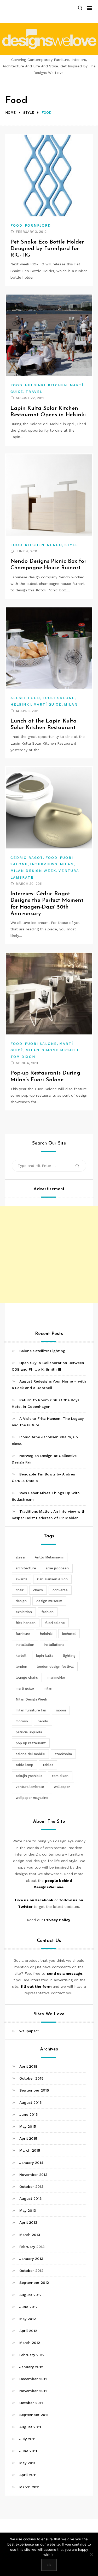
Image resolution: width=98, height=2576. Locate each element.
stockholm (63, 1754)
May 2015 (28, 2126)
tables (48, 1765)
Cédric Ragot (27, 858)
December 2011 (33, 2379)
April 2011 (28, 2475)
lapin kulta (45, 1656)
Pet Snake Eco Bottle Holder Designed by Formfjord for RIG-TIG (47, 249)
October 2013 (31, 2187)
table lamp (24, 1765)
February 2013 (32, 2247)
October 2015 (31, 2078)
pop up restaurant (31, 1743)
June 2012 (28, 2307)
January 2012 (31, 2367)
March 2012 (30, 2343)
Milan (71, 704)
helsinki (46, 1634)
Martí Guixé (48, 704)
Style (71, 545)
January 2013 (31, 2259)
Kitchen (58, 385)
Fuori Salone (59, 698)
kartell (21, 1656)
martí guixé (25, 1688)
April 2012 (28, 2331)
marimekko (56, 1677)
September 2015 (34, 2090)
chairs (38, 1590)
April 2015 (28, 2138)
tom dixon (60, 1776)
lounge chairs (27, 1677)
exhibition (24, 1612)
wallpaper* (29, 2031)
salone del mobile (30, 1754)
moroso (22, 1721)
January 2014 (31, 2163)
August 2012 (30, 2295)
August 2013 (31, 2198)
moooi (61, 1710)
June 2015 (28, 2114)
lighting (69, 1656)
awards (22, 1579)
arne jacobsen (57, 1568)
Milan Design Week (33, 871)
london (21, 1667)
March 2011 (29, 2487)
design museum (49, 1601)
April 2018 (28, 2066)
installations (54, 1645)
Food (16, 225)
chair (20, 1590)
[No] (91, 2554)
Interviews (44, 864)
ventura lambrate (30, 1787)
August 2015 (30, 2102)
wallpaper (62, 1787)
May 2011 (27, 2463)
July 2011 (27, 2439)
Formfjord (38, 225)
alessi (20, 1557)
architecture (26, 1568)
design (21, 1601)
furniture (23, 1634)
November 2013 (33, 2175)
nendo (43, 1721)
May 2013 (28, 2210)
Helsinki (35, 385)
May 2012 (28, 2319)
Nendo (54, 545)
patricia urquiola (29, 1732)
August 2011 (30, 2427)
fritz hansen (26, 1623)
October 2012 (31, 2271)
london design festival (55, 1667)
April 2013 (28, 2222)
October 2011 (31, 2403)
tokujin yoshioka (29, 1776)
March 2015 (30, 2150)
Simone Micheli (60, 1050)
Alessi (18, 698)
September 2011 (34, 2415)
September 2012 (34, 2283)
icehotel (69, 1634)
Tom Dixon (23, 1057)
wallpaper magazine (32, 1798)
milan (48, 1688)
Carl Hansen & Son (52, 1579)
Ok (49, 2565)
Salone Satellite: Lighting (42, 1351)
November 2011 (33, 2391)
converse (60, 1590)
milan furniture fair (31, 1710)
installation (25, 1645)
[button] (80, 8)
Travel (34, 392)
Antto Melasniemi (49, 1557)
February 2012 (32, 2355)
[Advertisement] (49, 1254)
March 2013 (30, 2235)
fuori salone (55, 1623)
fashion (48, 1612)
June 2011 (28, 2451)
